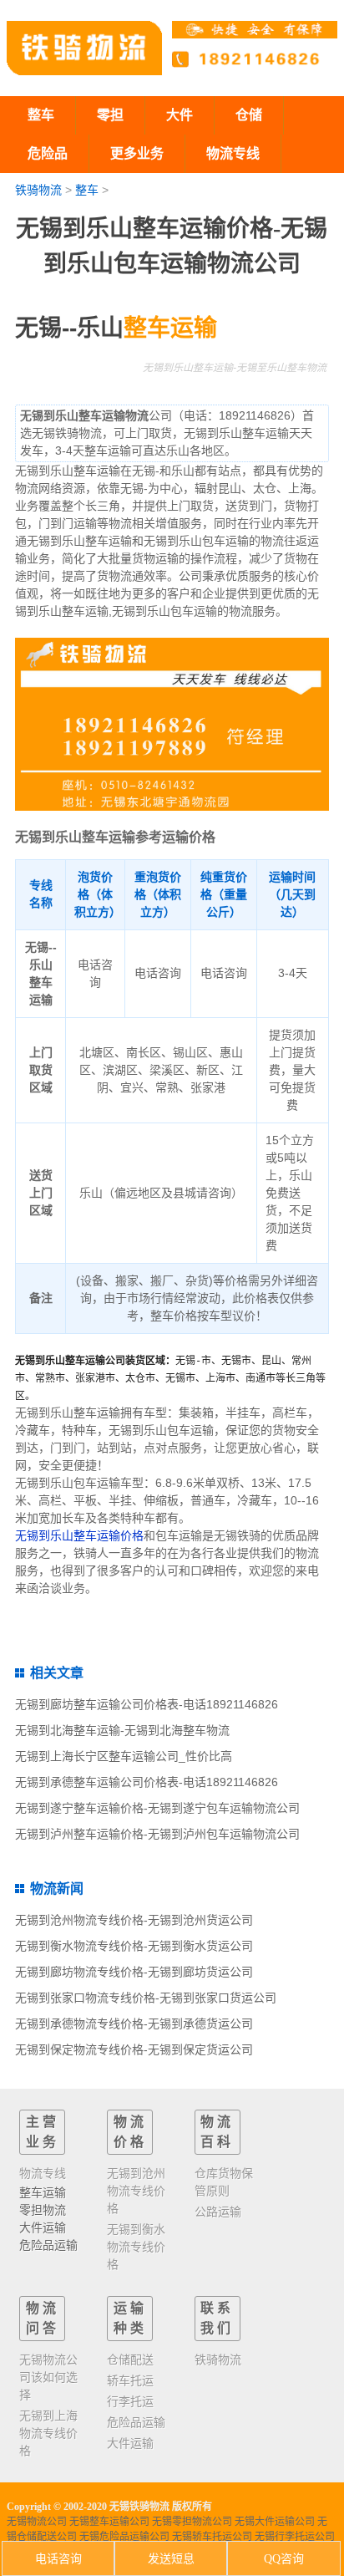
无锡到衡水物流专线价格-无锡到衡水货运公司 (134, 1946)
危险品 (48, 153)
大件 (180, 115)
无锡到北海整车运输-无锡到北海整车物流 (122, 1730)
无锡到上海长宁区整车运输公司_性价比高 (124, 1756)
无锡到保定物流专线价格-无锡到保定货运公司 (134, 2049)
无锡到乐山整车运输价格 (79, 1535)
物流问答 (43, 2318)
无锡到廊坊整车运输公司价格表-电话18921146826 (147, 1704)
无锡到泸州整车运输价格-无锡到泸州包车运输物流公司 (157, 1834)
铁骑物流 (38, 190)
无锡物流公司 (37, 2522)
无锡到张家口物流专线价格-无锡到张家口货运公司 (146, 1998)
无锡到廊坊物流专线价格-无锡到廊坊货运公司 (134, 1972)
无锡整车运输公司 (109, 2522)
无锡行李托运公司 (295, 2537)
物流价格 (130, 2132)
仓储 (249, 115)
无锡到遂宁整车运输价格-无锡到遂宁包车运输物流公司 (157, 1808)
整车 (41, 115)
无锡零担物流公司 (192, 2522)
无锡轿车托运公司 (212, 2537)
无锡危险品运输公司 (124, 2537)
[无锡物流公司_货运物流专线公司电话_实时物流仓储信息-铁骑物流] (84, 48)
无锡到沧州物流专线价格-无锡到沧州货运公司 (134, 1920)
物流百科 (217, 2132)
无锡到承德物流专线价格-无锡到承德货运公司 (134, 2024)
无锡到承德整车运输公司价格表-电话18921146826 (147, 1782)
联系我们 (217, 2318)
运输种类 (130, 2318)
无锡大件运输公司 (275, 2522)
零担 (110, 115)
